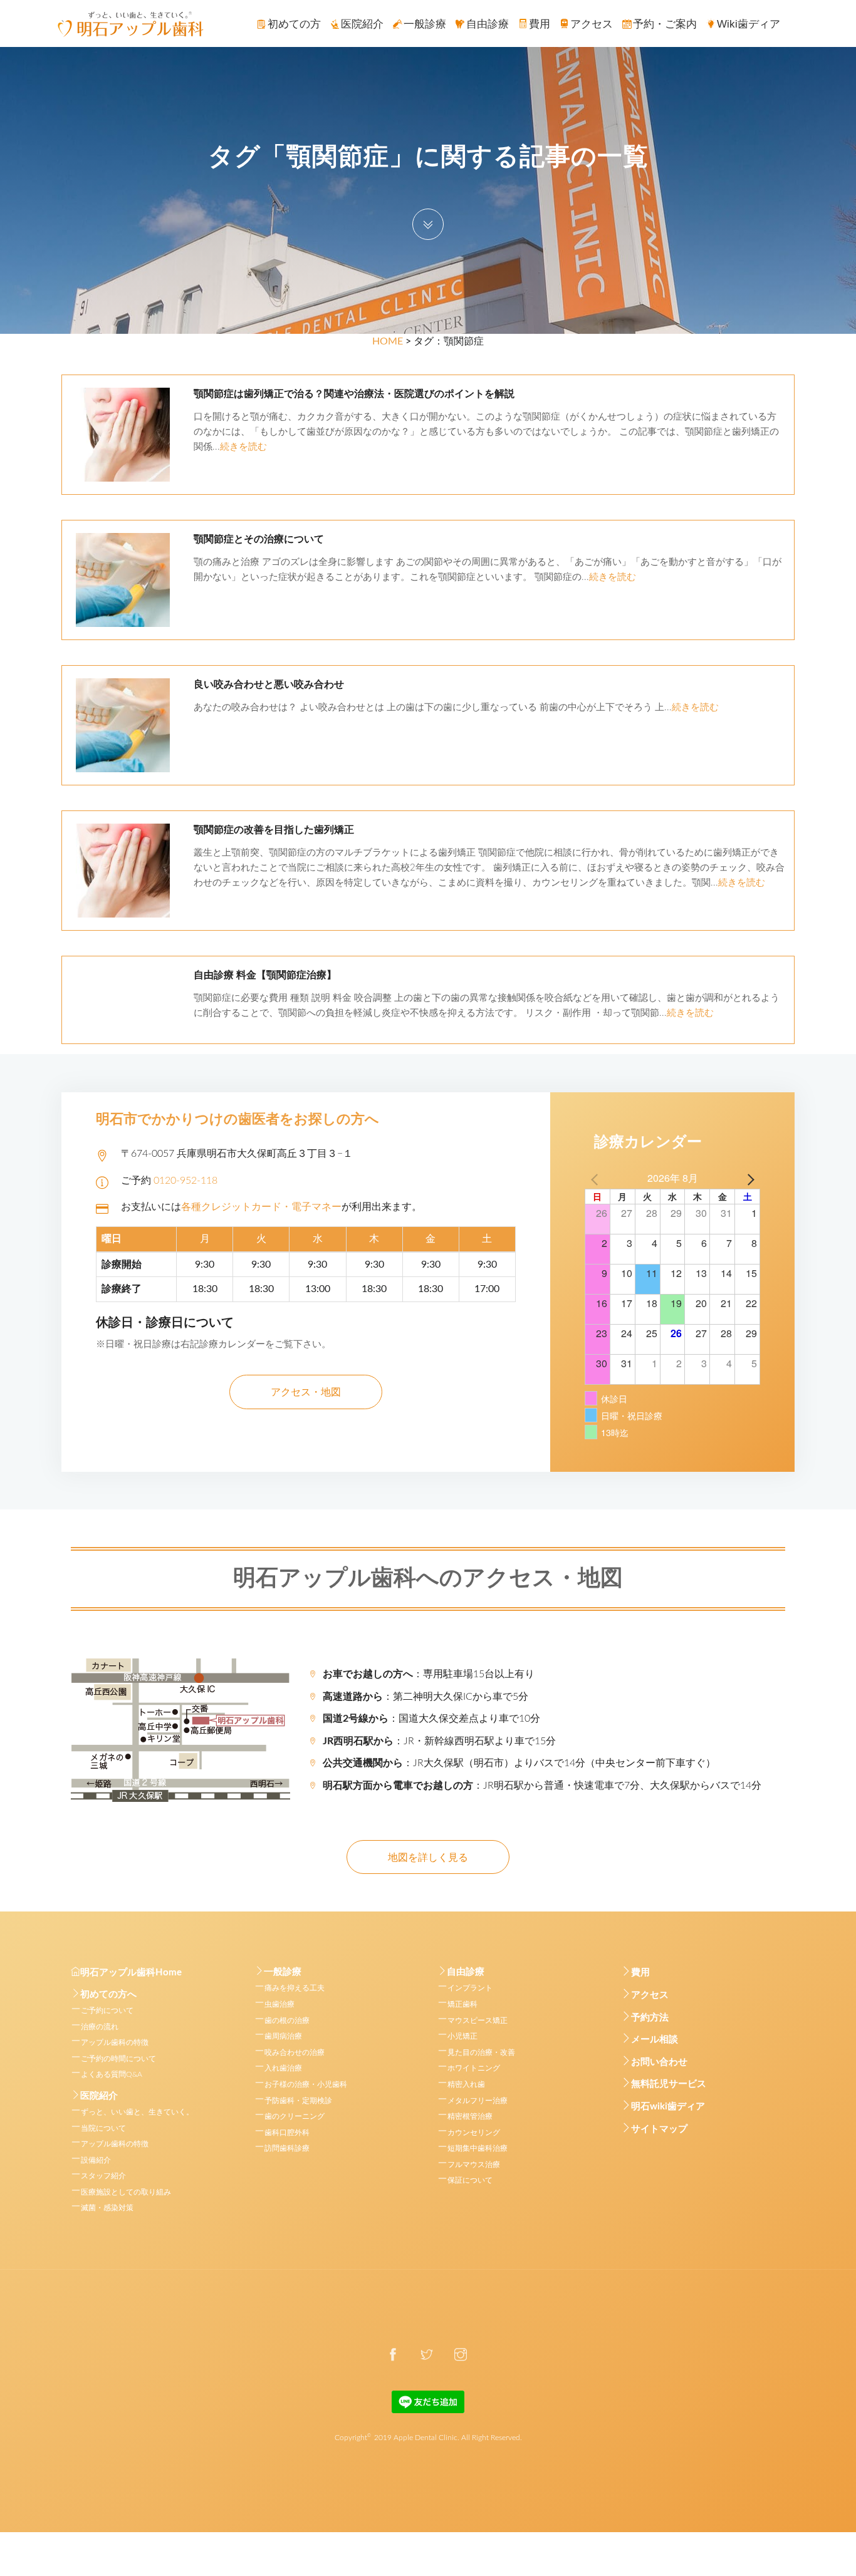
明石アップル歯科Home (131, 1973)
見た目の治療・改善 (481, 2052)
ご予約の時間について (118, 2059)
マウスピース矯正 (478, 2020)
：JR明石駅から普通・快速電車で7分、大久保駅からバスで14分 (542, 1786)
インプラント (470, 1988)
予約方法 (650, 2018)
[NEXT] (748, 1178)
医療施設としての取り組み (126, 2192)
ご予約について (107, 2010)
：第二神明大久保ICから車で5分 (425, 1697)
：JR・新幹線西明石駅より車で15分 (439, 1741)
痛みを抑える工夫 (295, 1988)
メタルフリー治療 (478, 2101)
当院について (103, 2128)
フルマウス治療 (474, 2165)
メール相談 (655, 2040)
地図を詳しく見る (428, 1858)
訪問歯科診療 (287, 2148)
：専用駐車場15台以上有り (429, 1674)
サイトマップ (659, 2129)
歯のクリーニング (295, 2116)
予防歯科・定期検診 (298, 2101)
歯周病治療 (283, 2036)
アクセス (650, 1995)
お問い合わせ (659, 2062)
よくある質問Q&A (112, 2074)
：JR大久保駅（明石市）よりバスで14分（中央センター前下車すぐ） (519, 1763)
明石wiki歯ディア (668, 2107)
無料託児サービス (669, 2084)
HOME (388, 341)
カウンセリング (474, 2133)
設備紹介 (96, 2160)
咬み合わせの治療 (295, 2052)
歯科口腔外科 (287, 2133)
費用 (640, 1973)
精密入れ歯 (466, 2084)
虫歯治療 (279, 2004)
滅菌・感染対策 (107, 2208)
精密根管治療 (470, 2116)
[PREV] (597, 1178)
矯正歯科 (462, 2004)
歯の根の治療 (287, 2020)
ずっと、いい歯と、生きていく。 (137, 2112)
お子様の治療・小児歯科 (306, 2084)
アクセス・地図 (306, 1392)
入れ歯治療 (283, 2068)
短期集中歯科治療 (478, 2148)
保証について (470, 2180)
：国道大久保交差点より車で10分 (431, 1719)
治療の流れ (100, 2027)
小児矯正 (462, 2036)
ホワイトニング (474, 2068)
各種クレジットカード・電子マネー (261, 1207)
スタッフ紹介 (103, 2176)
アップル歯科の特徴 (115, 2042)
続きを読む (243, 447)
